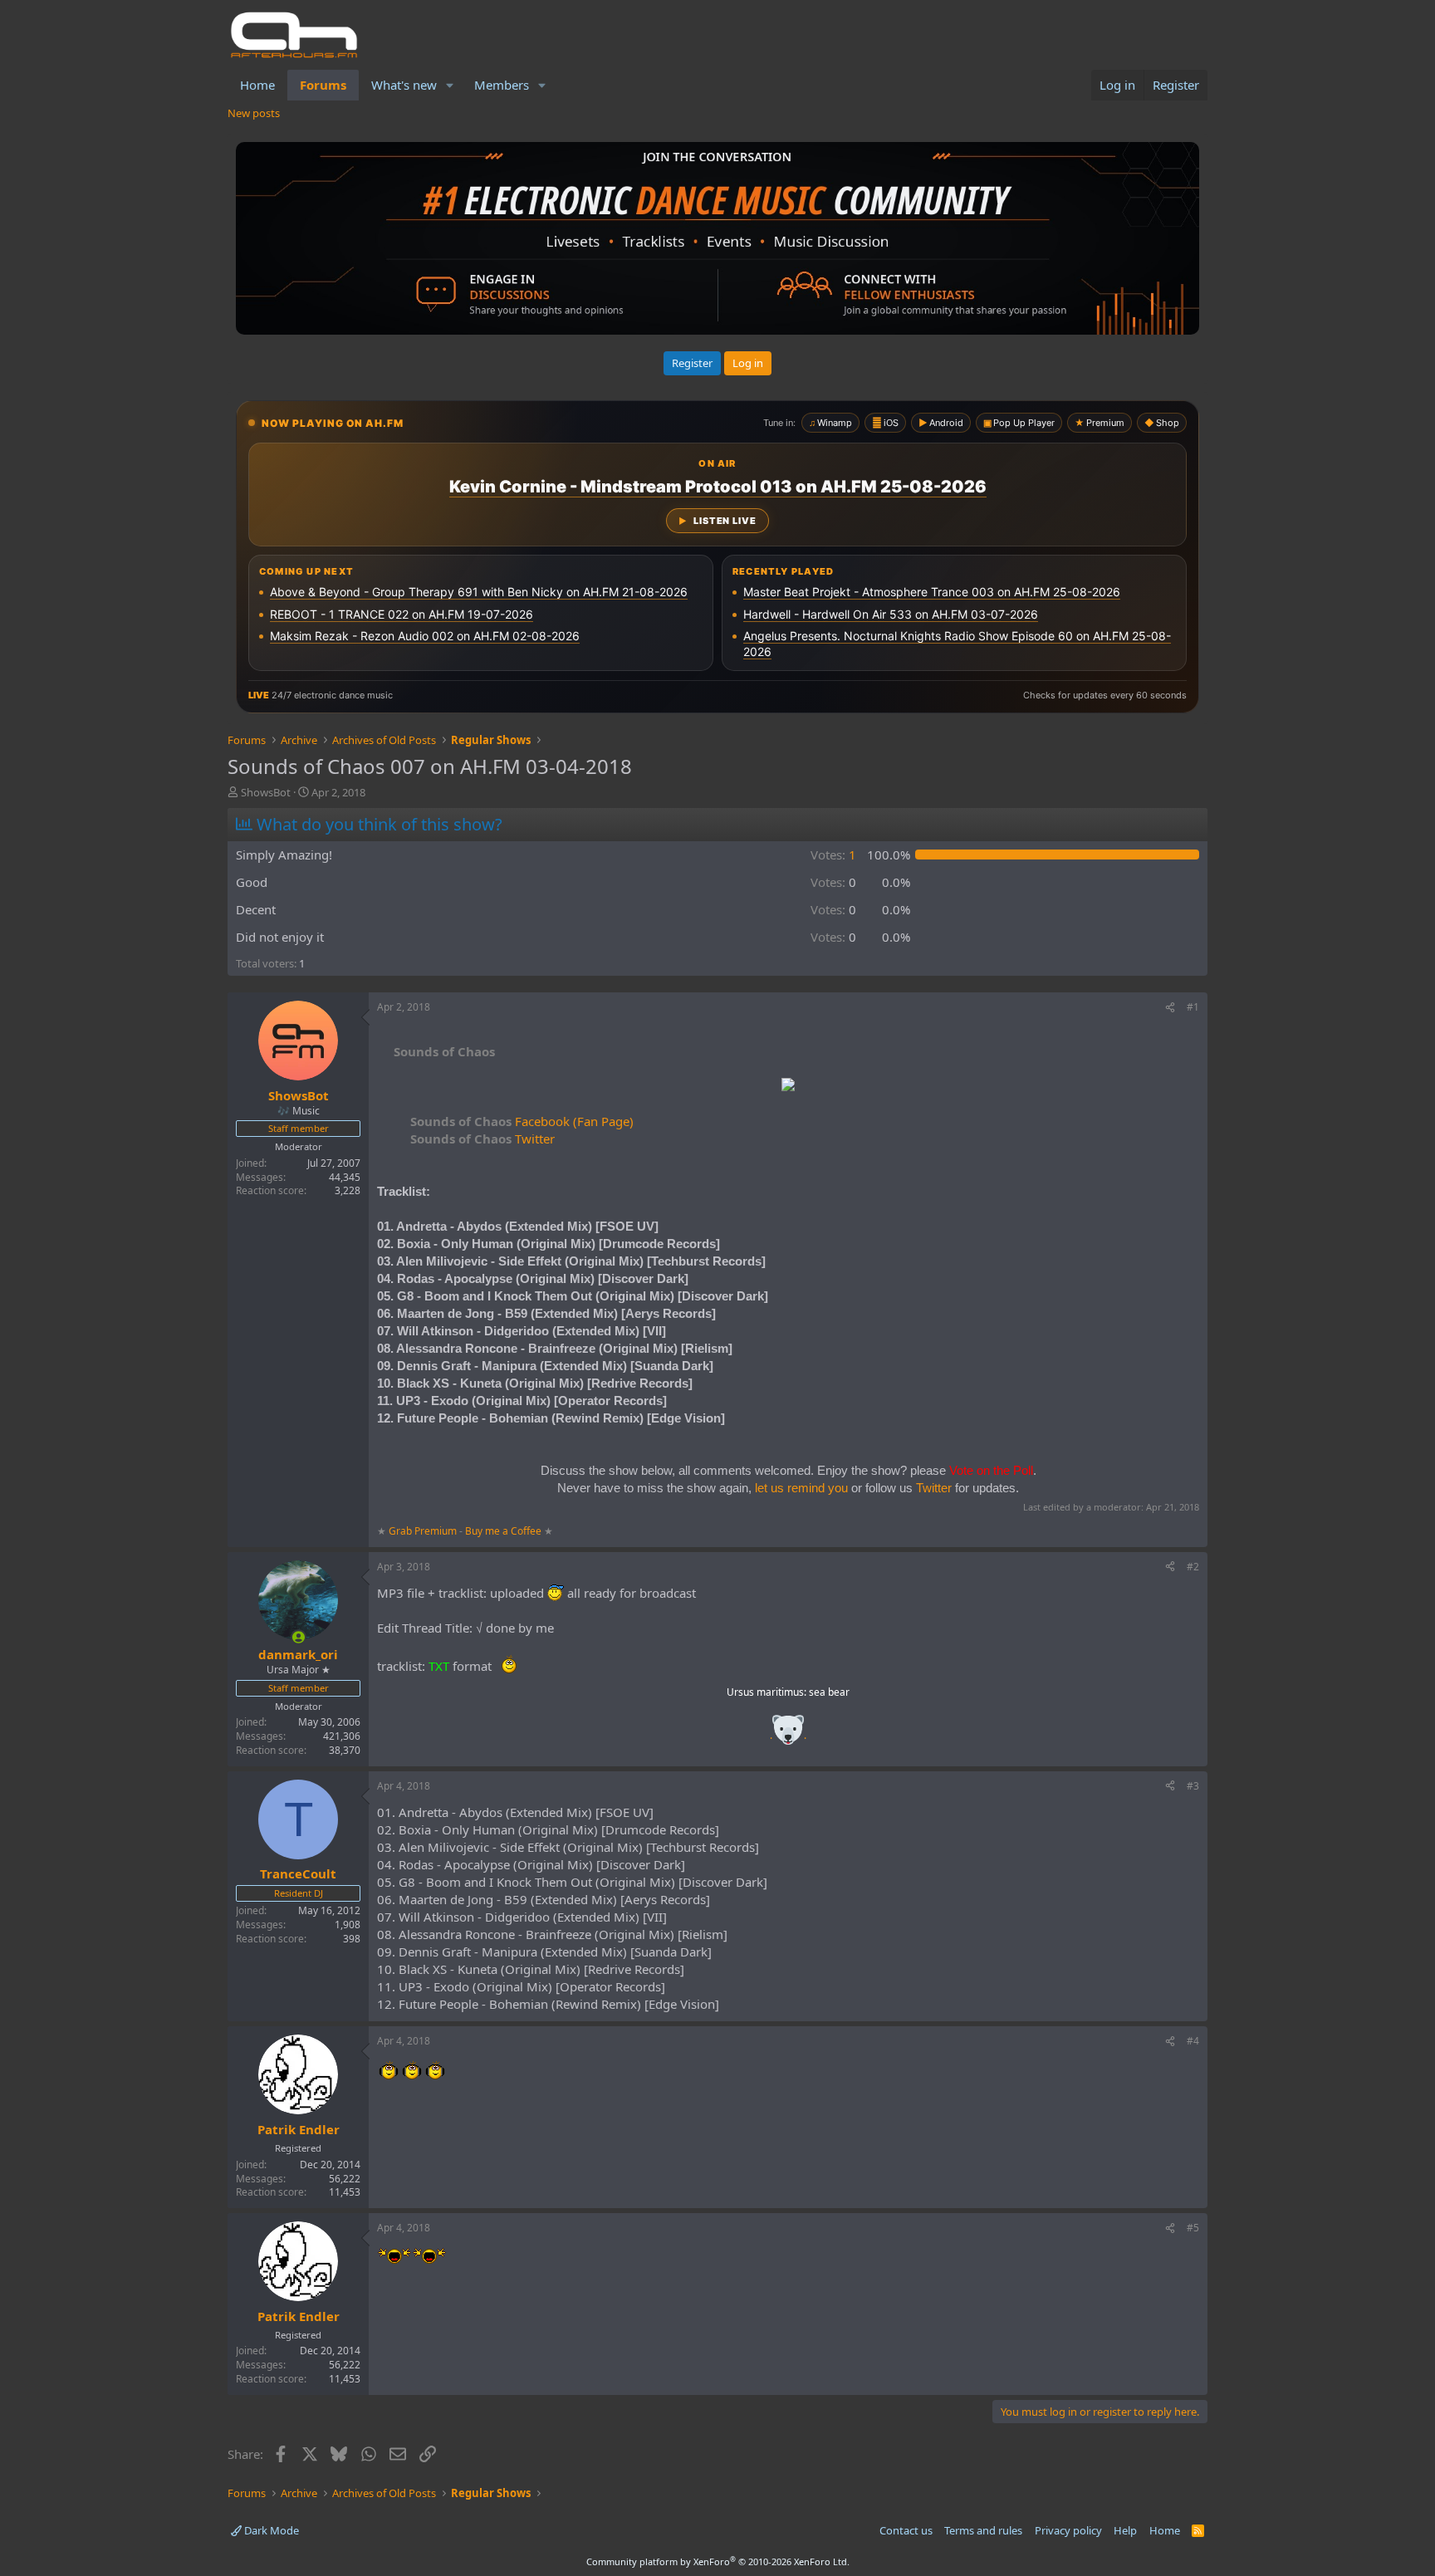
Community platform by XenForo (718, 2561)
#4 (1193, 2041)
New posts (254, 113)
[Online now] (299, 1637)
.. (788, 1735)
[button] (450, 85)
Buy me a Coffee (503, 1531)
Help (1125, 2530)
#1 (1193, 1007)
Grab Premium (424, 1531)
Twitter (482, 1139)
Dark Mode (270, 2530)
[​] (788, 1087)
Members (502, 85)
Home (257, 85)
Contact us (906, 2530)
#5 (1193, 2228)
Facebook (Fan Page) (522, 1121)
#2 (1193, 1567)
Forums (323, 85)
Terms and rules (983, 2530)
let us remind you (801, 1488)
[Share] (1170, 1008)
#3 (1193, 1786)
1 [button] (833, 855)
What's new (404, 85)
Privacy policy (1068, 2530)
